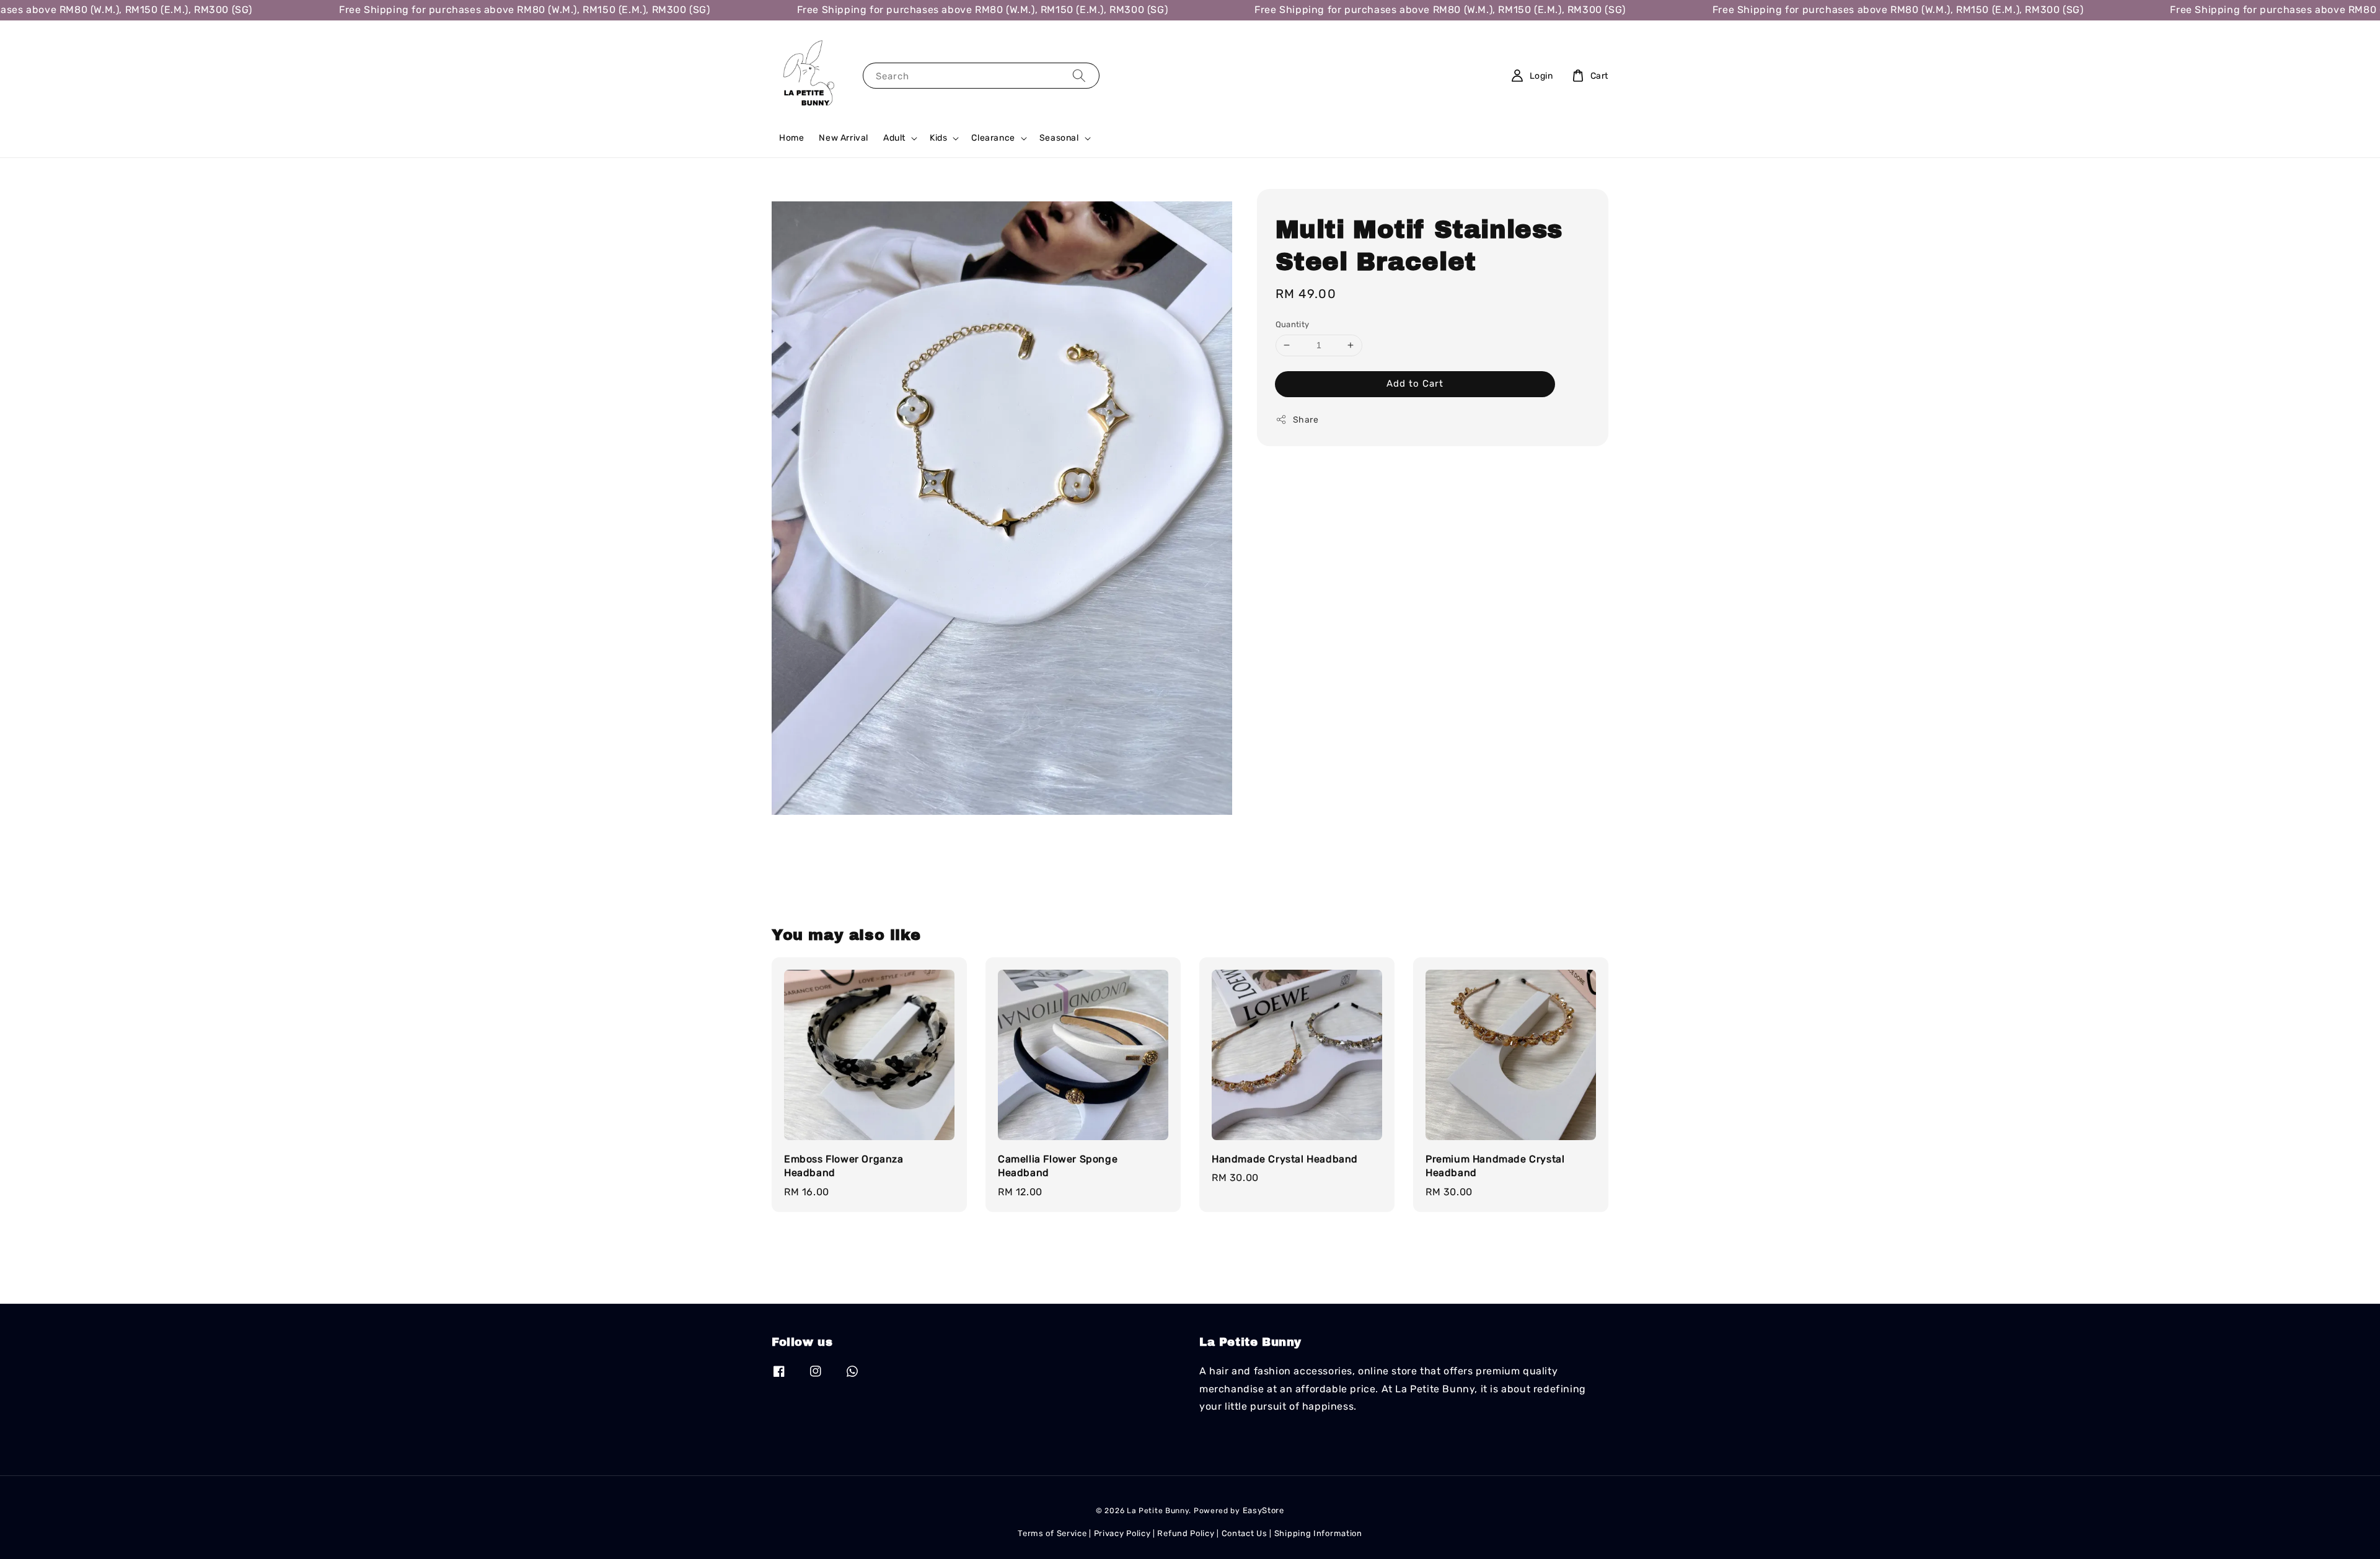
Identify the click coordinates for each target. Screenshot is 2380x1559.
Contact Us (1245, 1533)
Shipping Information (1318, 1533)
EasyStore (1263, 1510)
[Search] (1079, 75)
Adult (894, 138)
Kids (938, 138)
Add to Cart (1415, 384)
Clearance (993, 138)
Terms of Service (1052, 1533)
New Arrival (844, 138)
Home (791, 138)
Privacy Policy (1122, 1533)
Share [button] (1306, 420)
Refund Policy (1186, 1533)
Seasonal (1059, 138)
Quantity (1293, 324)
